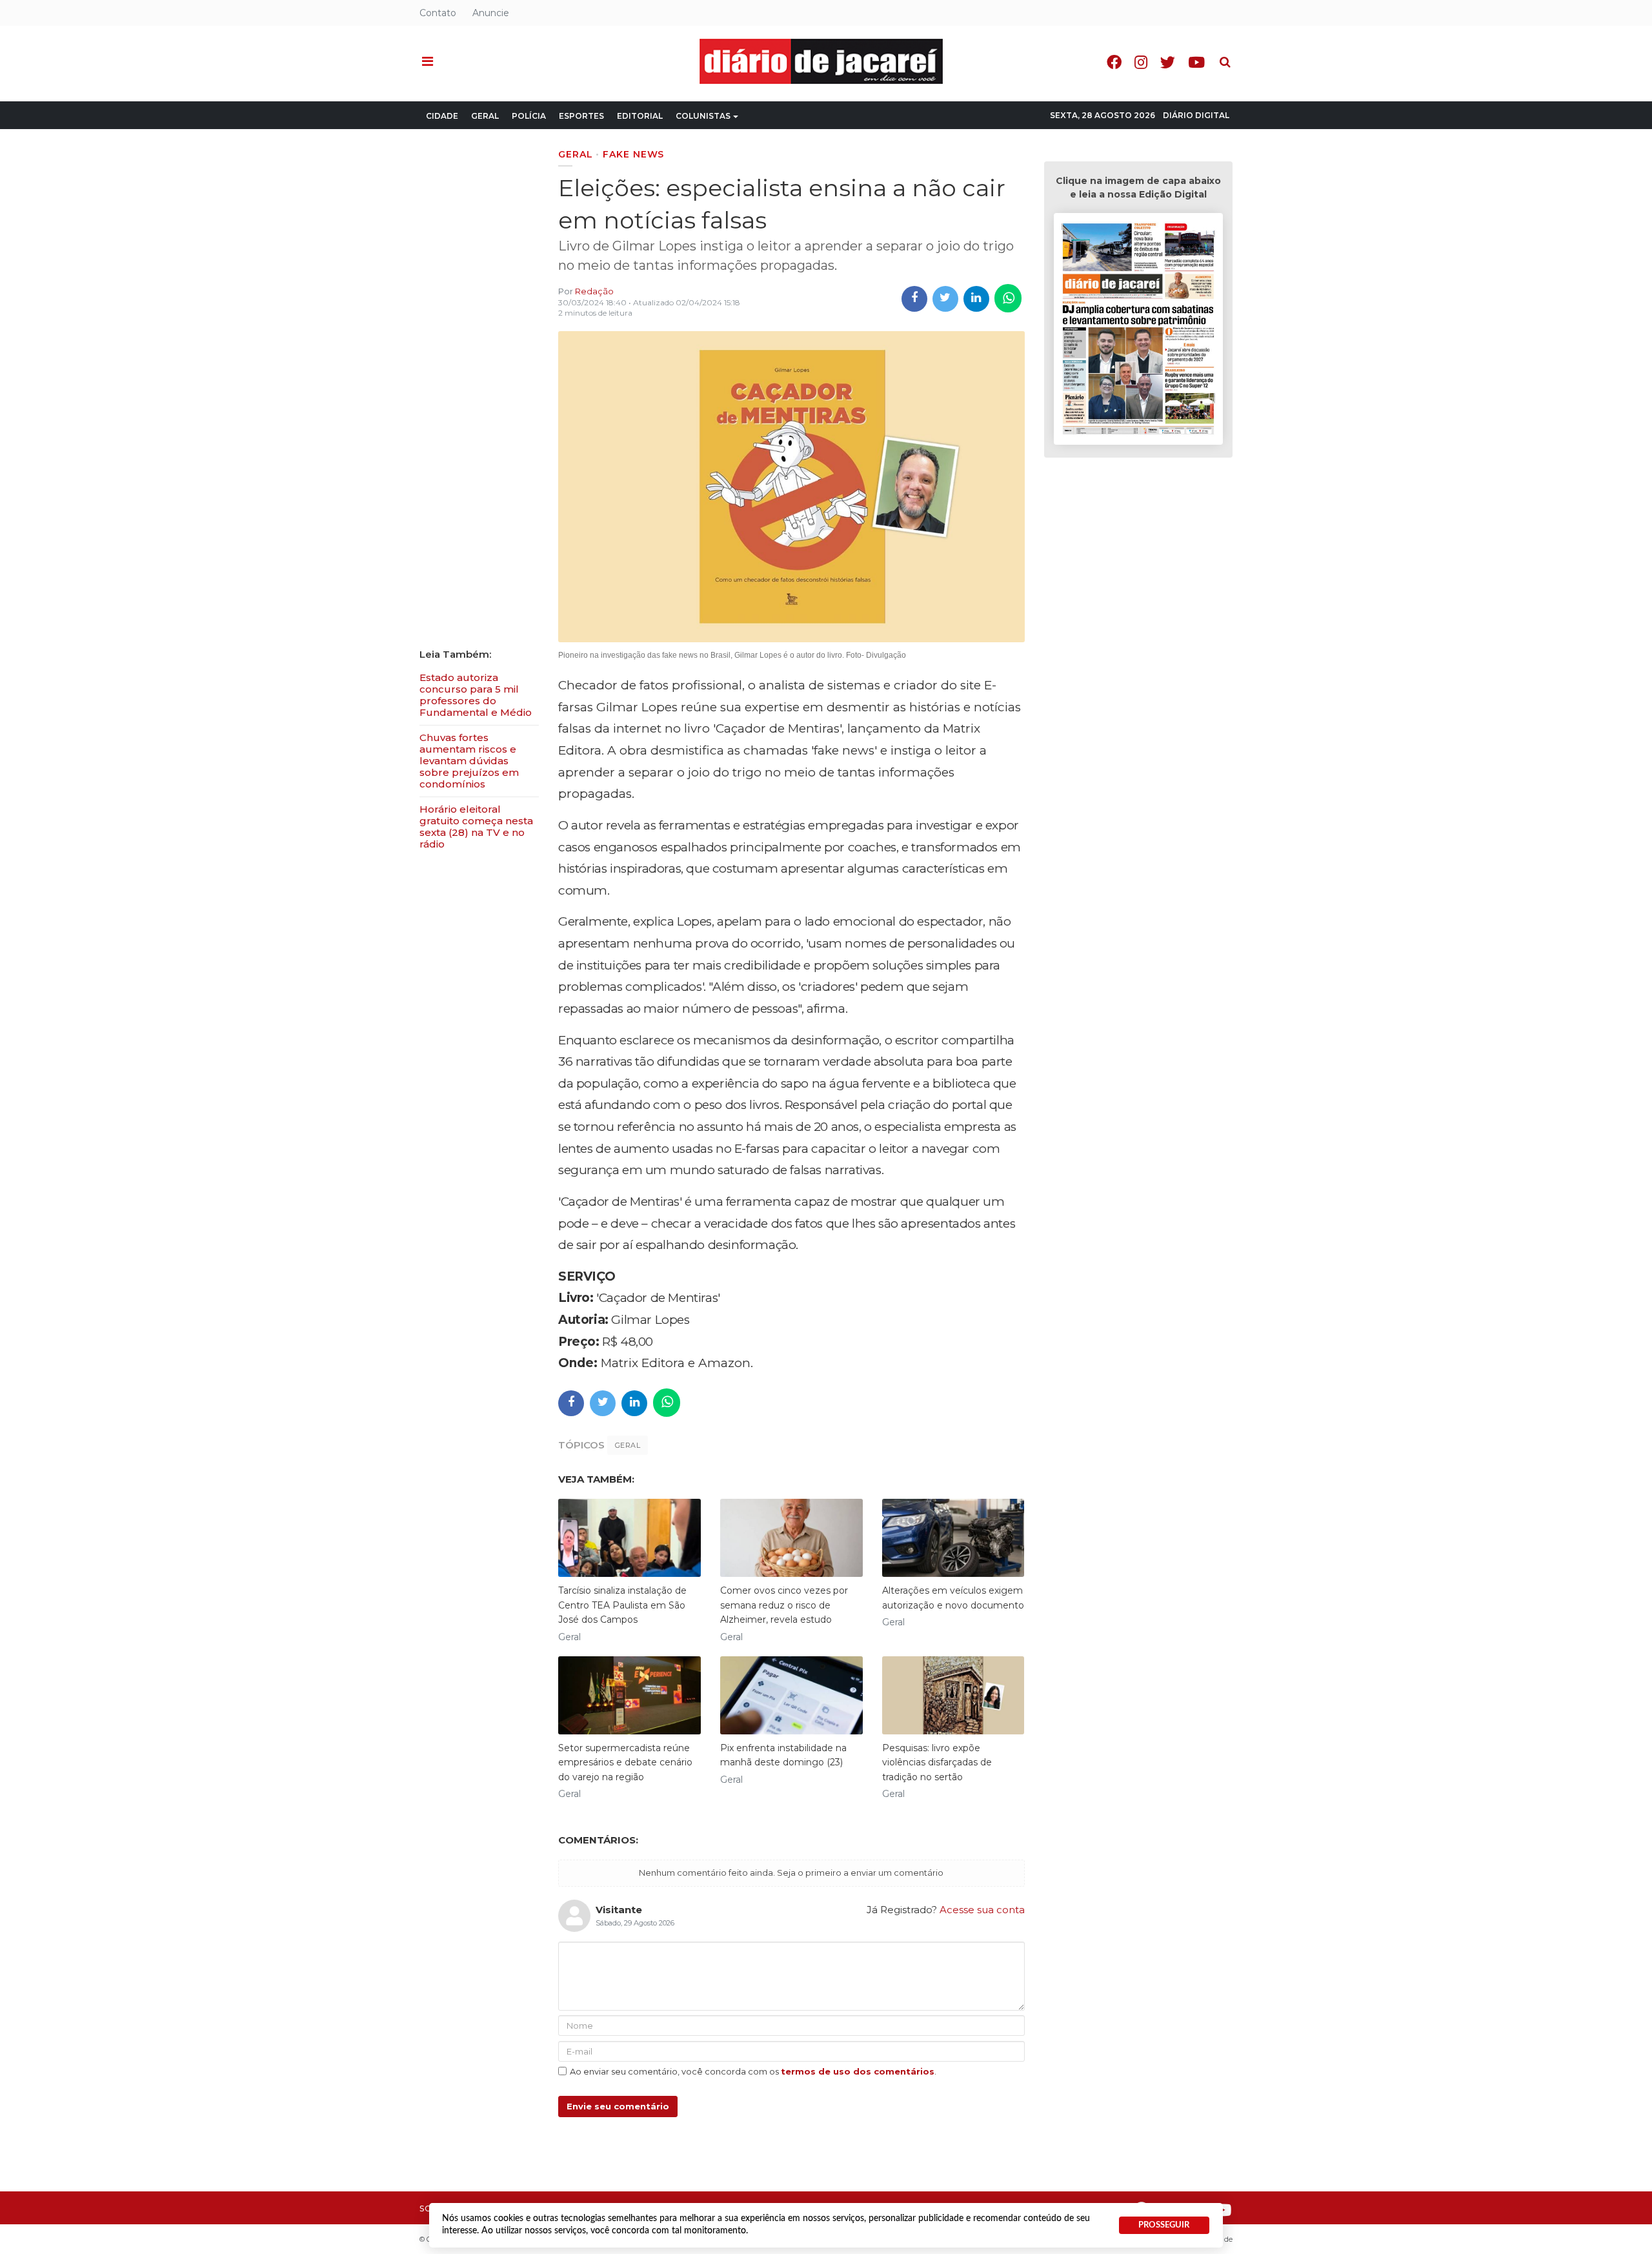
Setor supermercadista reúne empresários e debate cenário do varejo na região (625, 1762)
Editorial (640, 116)
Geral (485, 116)
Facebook (1114, 62)
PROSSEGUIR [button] (1164, 2225)
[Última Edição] (1138, 331)
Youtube (1196, 62)
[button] (428, 62)
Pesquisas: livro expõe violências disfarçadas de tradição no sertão (937, 1762)
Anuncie (491, 13)
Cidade (442, 116)
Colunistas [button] (703, 116)
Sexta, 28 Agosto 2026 (1103, 115)
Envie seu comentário (618, 2106)
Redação (594, 291)
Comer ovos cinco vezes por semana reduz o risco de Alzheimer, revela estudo (784, 1605)
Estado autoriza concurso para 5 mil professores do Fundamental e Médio (476, 695)
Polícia (529, 116)
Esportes (581, 116)
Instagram (1141, 62)
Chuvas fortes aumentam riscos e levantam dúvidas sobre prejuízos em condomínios (469, 761)
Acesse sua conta (982, 1910)
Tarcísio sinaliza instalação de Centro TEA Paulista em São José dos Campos (622, 1605)
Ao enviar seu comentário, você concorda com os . (753, 2071)
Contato (438, 13)
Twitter (1168, 62)
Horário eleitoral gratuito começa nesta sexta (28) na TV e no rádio (476, 827)
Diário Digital (1196, 115)
